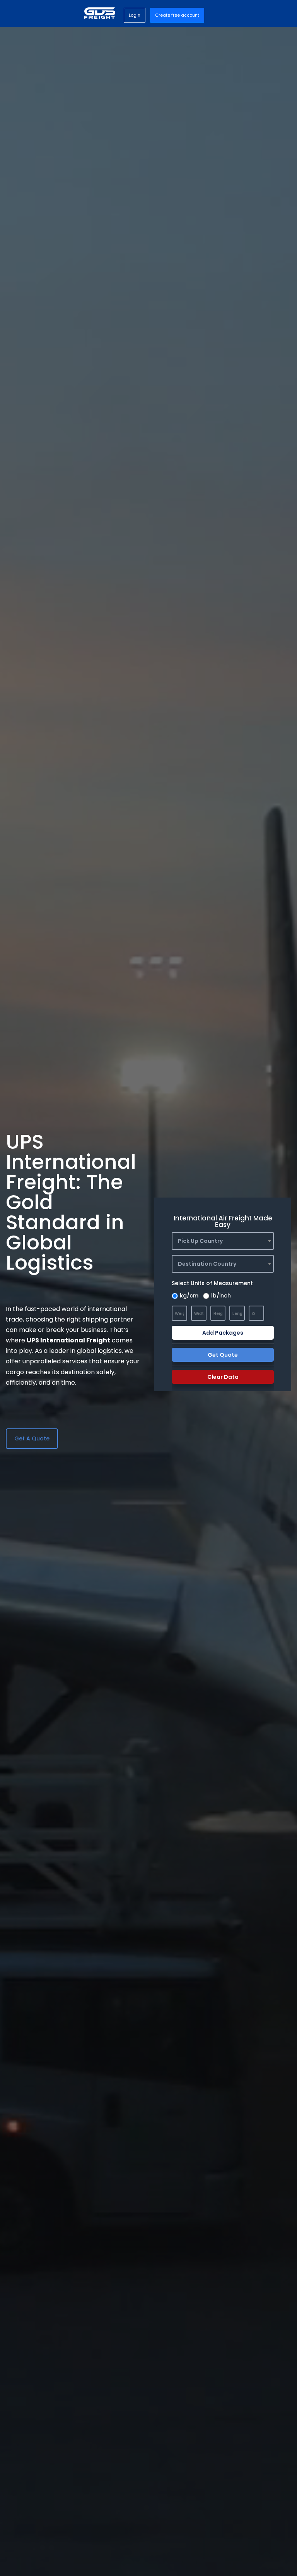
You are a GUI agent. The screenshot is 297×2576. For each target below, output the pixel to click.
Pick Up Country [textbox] (200, 1241)
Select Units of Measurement (212, 1283)
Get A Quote (32, 1438)
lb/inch (221, 1296)
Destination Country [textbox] (207, 1264)
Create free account (177, 15)
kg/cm (189, 1296)
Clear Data (223, 1377)
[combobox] (223, 1241)
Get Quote (223, 1355)
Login (135, 15)
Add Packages (223, 1333)
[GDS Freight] (100, 13)
